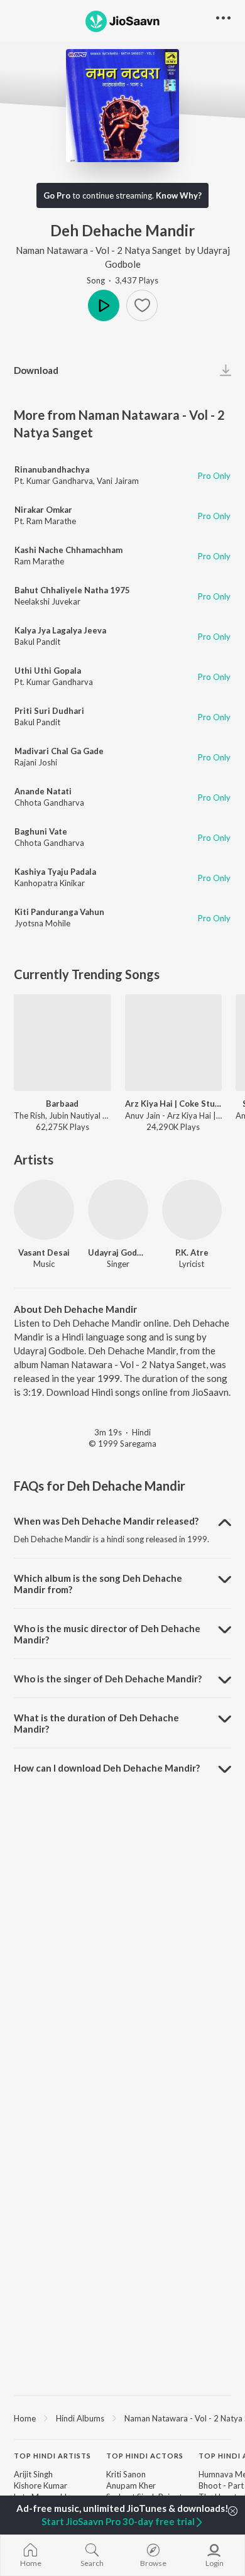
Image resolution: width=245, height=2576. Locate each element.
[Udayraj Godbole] (118, 1210)
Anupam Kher (131, 2486)
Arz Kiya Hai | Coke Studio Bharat (174, 1104)
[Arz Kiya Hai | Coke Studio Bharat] (174, 1043)
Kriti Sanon (126, 2474)
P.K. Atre (192, 1252)
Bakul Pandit (37, 642)
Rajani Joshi (36, 762)
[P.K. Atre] (192, 1210)
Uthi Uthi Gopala (48, 671)
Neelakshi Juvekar (47, 601)
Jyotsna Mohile (42, 923)
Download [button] (36, 370)
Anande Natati (43, 791)
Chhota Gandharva (49, 803)
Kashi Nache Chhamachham (68, 550)
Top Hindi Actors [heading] (145, 2456)
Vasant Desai (44, 1252)
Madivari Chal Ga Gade (59, 751)
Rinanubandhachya (52, 469)
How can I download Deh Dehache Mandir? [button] (107, 1768)
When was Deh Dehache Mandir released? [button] (106, 1521)
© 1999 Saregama (122, 1444)
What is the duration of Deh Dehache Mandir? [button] (96, 1723)
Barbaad (62, 1104)
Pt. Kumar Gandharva (54, 481)
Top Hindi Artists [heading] (52, 2456)
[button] (142, 305)
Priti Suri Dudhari (49, 711)
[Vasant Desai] (44, 1210)
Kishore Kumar (41, 2486)
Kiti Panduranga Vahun (59, 912)
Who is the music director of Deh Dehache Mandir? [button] (107, 1634)
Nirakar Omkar (43, 510)
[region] (122, 2418)
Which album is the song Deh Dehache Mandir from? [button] (98, 1584)
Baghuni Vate (41, 831)
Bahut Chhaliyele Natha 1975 (72, 590)
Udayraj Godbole (118, 1252)
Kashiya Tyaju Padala (55, 872)
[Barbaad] (63, 1043)
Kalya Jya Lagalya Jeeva (60, 630)
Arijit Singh (33, 2474)
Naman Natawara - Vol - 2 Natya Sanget (99, 250)
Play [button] (104, 305)
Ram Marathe (39, 561)
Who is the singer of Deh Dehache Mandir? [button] (108, 1679)
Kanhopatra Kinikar (50, 883)
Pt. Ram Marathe (45, 521)
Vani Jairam (118, 481)
